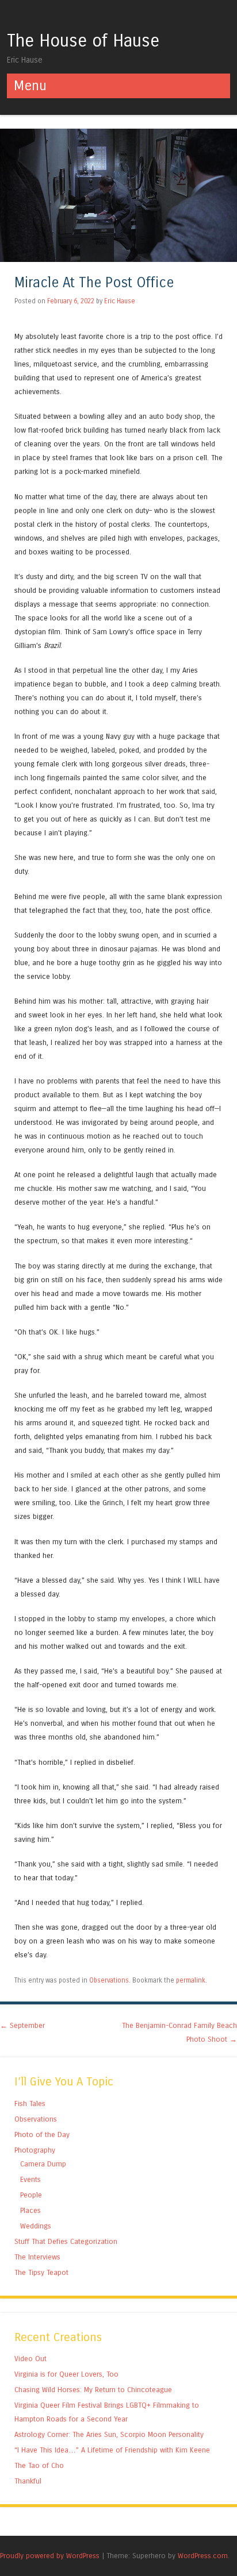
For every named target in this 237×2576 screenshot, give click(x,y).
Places (30, 2210)
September (22, 2025)
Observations (109, 1980)
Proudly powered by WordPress (50, 2556)
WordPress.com (203, 2556)
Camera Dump (43, 2164)
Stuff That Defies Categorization (66, 2241)
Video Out (30, 2359)
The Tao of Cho (39, 2465)
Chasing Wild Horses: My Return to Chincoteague (93, 2390)
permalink (191, 1980)
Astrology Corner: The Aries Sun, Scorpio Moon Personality (109, 2434)
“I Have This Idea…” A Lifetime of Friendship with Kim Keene (112, 2450)
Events (30, 2179)
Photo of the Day (42, 2135)
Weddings (36, 2226)
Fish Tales (30, 2103)
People (31, 2195)
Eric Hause (120, 301)
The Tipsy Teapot (41, 2272)
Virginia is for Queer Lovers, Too (66, 2374)
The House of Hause (83, 41)
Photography (35, 2150)
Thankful (28, 2481)
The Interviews (37, 2257)
